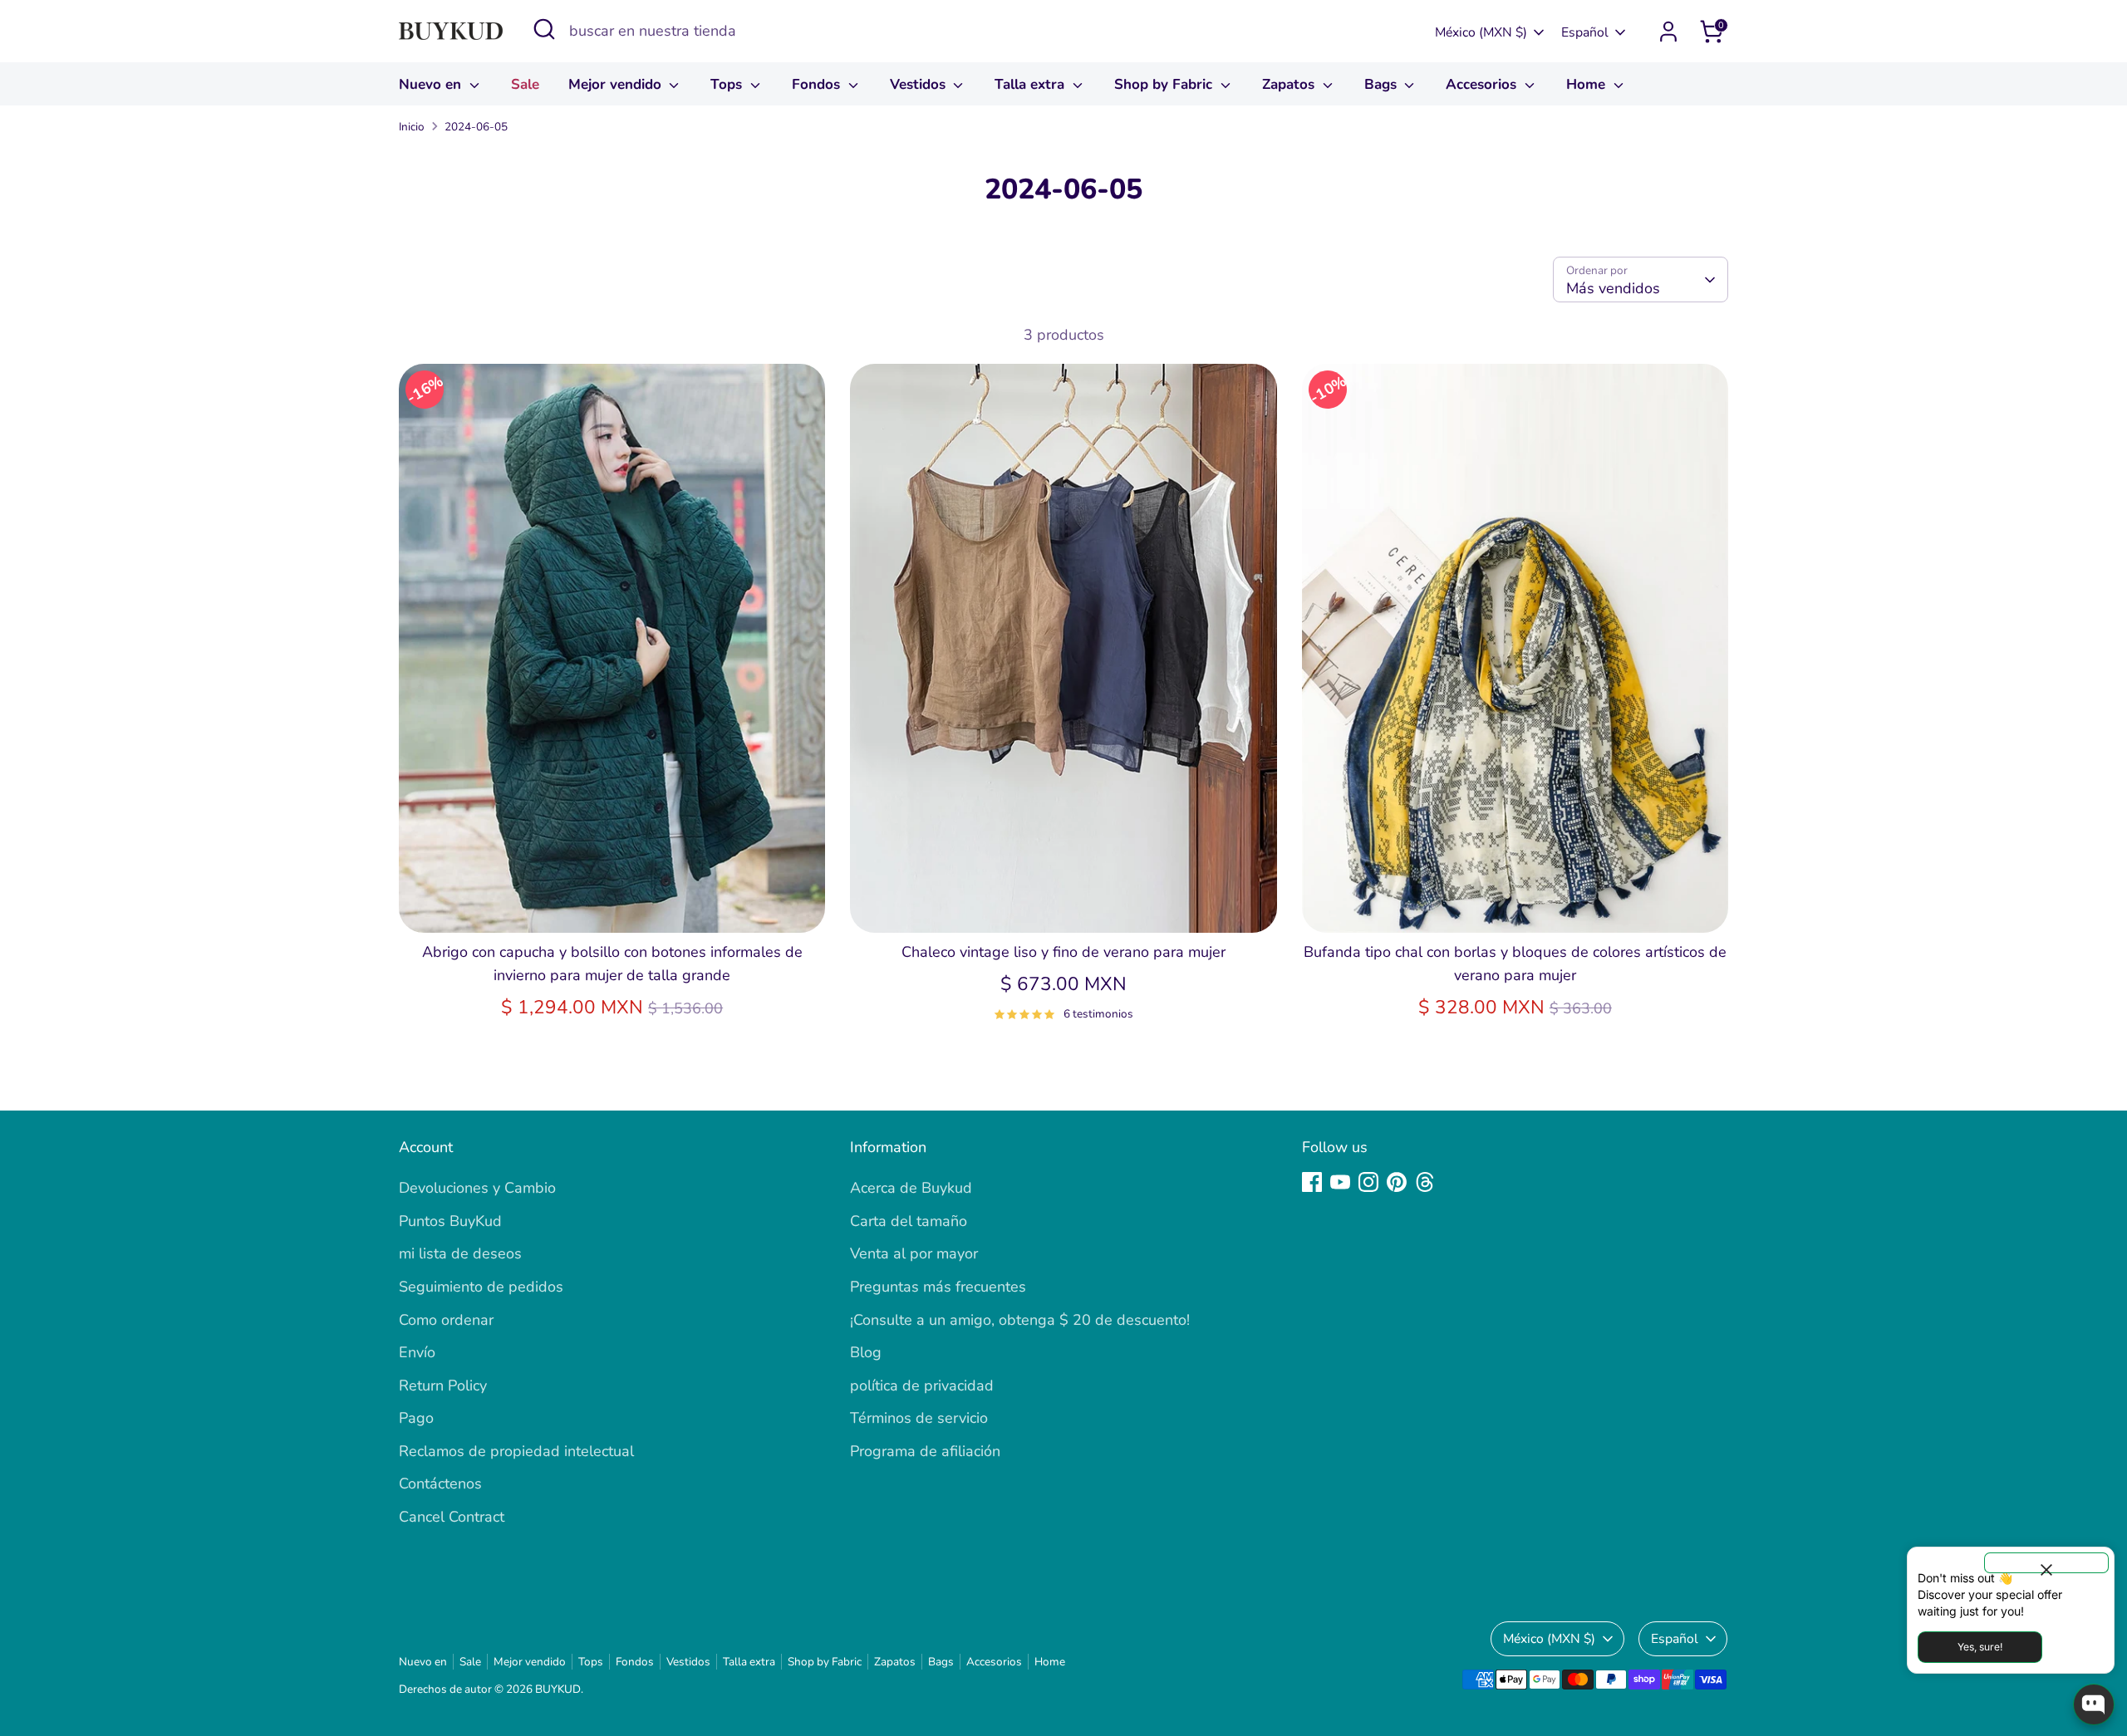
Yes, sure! (1980, 1647)
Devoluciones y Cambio (477, 1188)
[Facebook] (1312, 1182)
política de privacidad (922, 1385)
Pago (416, 1418)
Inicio (412, 127)
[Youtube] (1340, 1182)
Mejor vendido (617, 84)
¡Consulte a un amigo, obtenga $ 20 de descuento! (1020, 1320)
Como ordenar (446, 1320)
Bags (1383, 84)
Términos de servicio (919, 1418)
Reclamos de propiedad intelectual (516, 1451)
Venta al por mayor (914, 1253)
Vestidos (920, 84)
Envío (417, 1352)
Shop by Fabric (1165, 84)
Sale (525, 84)
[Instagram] (1368, 1182)
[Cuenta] (1668, 32)
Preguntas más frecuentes (938, 1287)
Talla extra (1032, 84)
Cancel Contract (452, 1517)
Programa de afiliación (925, 1451)
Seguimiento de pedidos (481, 1287)
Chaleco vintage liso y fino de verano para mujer (1063, 952)
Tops (728, 84)
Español (1585, 32)
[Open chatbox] (2094, 1704)
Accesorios (1483, 84)
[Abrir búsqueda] (544, 29)
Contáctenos (440, 1483)
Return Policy (443, 1385)
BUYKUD (558, 1689)
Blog (866, 1352)
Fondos (818, 84)
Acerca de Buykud (911, 1188)
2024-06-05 (476, 127)
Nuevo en (432, 84)
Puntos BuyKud (450, 1221)
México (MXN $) (1481, 32)
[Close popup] (2046, 1563)
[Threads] (1425, 1182)
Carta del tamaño (909, 1221)
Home (1588, 84)
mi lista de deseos (460, 1253)
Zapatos (1290, 84)
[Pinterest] (1397, 1182)
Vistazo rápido (612, 903)
